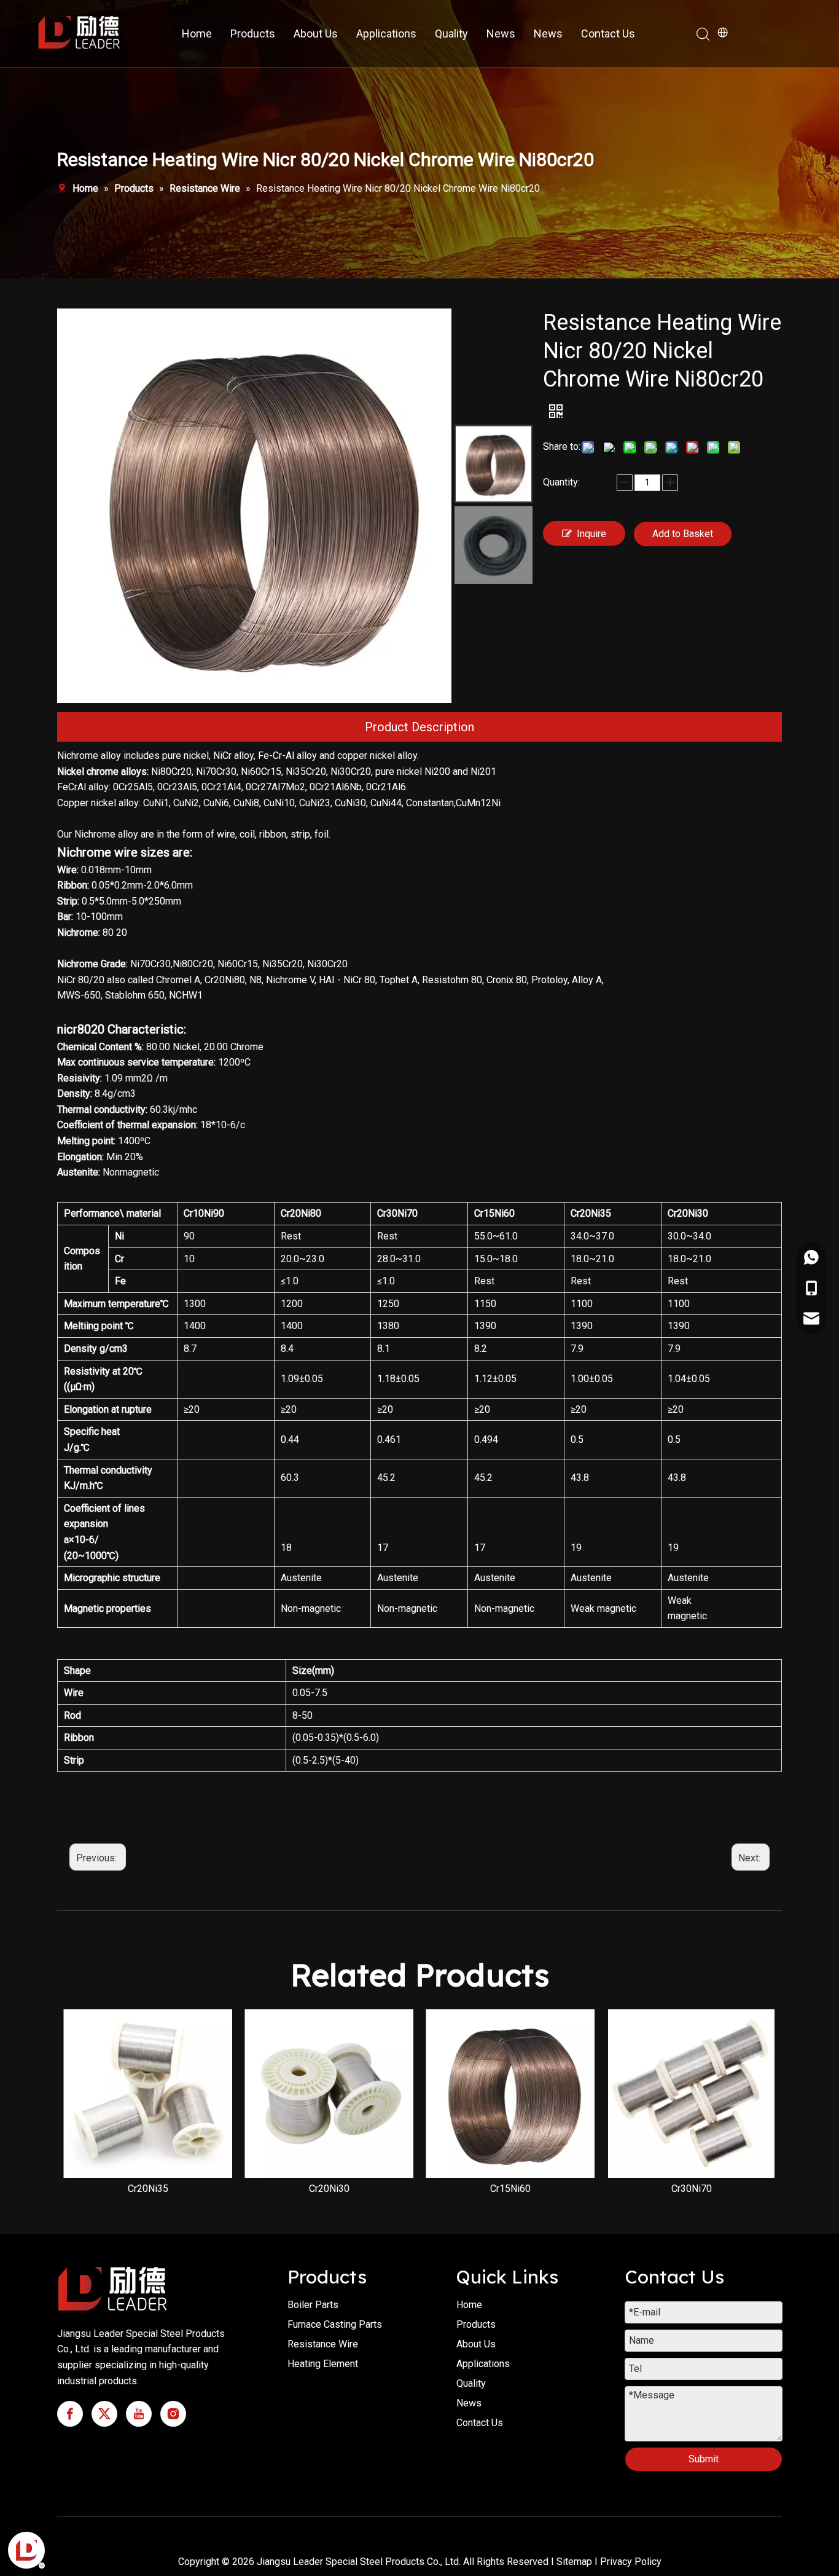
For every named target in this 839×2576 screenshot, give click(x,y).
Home (197, 33)
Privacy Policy (631, 2562)
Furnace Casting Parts (335, 2324)
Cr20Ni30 (329, 2189)
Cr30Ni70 (692, 2189)
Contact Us (608, 33)
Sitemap (574, 2562)
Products (253, 33)
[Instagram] (173, 2414)
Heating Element (323, 2364)
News (501, 33)
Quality (451, 33)
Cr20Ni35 (148, 2189)
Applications (386, 33)
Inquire (591, 534)
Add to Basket (683, 534)
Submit (704, 2459)
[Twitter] (104, 2414)
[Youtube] (139, 2414)
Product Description (419, 727)
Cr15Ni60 (510, 2189)
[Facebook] (70, 2414)
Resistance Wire (323, 2344)
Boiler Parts (313, 2305)
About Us (316, 33)
